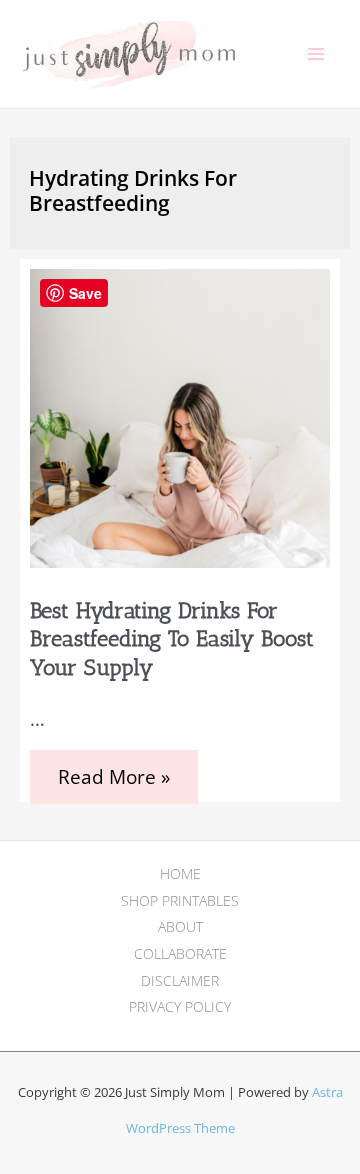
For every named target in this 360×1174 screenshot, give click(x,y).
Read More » (119, 783)
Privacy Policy (180, 1006)
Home (180, 873)
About (180, 926)
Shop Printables (180, 900)
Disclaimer (180, 980)
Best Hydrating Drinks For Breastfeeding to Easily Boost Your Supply (172, 639)
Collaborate (180, 953)
